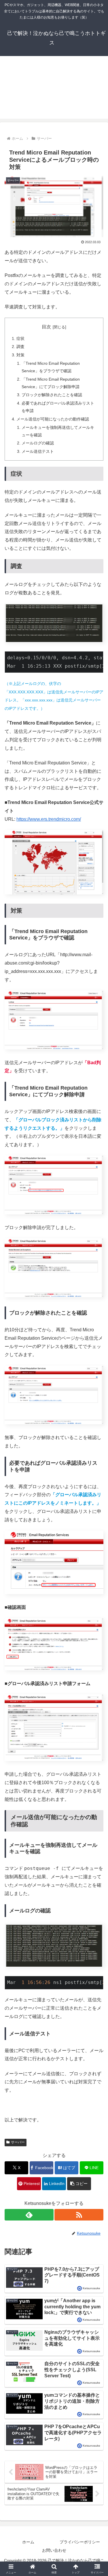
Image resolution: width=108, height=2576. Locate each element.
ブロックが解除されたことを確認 (52, 395)
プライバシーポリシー (80, 2542)
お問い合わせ (54, 2550)
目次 (46, 327)
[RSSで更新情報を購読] (79, 2215)
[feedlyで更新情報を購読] (29, 2215)
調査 (20, 347)
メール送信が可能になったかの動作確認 (53, 419)
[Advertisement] (54, 91)
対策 (20, 355)
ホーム (28, 2542)
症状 (20, 338)
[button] (79, 2184)
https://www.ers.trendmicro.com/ (49, 819)
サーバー (18, 2142)
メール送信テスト (38, 451)
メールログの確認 (38, 443)
